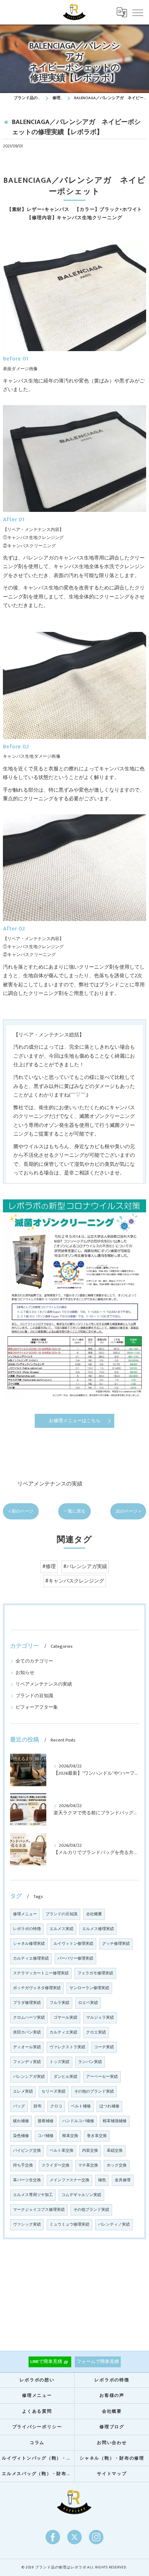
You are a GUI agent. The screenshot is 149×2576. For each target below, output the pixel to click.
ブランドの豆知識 (34, 1696)
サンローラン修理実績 (89, 1988)
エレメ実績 (23, 2092)
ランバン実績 (90, 2062)
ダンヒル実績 (65, 2077)
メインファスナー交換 (69, 2180)
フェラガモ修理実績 (95, 1973)
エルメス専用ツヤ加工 (33, 2195)
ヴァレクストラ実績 (67, 2047)
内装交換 (90, 2151)
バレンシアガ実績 (29, 2077)
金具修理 (123, 2180)
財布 (38, 2106)
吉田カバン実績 (27, 2032)
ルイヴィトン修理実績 (73, 1944)
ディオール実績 (27, 2047)
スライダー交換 (56, 2165)
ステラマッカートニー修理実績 (41, 1973)
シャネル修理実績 (29, 1944)
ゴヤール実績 (65, 2018)
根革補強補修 (115, 2121)
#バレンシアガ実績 (85, 1567)
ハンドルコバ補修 (78, 2121)
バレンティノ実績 (114, 2225)
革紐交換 (115, 2151)
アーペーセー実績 (102, 2077)
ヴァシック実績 (27, 2225)
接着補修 (46, 2121)
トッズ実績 (59, 2062)
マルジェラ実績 (100, 2018)
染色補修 (21, 2136)
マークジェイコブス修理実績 (39, 2210)
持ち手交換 (23, 2165)
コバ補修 (46, 2136)
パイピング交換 (27, 2151)
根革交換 (70, 2136)
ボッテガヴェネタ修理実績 (37, 1988)
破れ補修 (21, 2121)
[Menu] (138, 12)
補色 (102, 2180)
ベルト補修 (81, 2106)
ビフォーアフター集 (37, 1707)
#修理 (49, 1567)
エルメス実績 (61, 1929)
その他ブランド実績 (91, 2210)
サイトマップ (112, 2474)
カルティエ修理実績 (31, 1958)
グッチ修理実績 (116, 1944)
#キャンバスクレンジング (75, 1581)
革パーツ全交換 (27, 2180)
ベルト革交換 (61, 2151)
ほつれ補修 (109, 2106)
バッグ (19, 2106)
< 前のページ (21, 1511)
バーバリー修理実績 (75, 1958)
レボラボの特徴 (27, 1929)
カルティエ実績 (63, 2032)
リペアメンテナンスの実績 (50, 1484)
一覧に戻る (74, 1511)
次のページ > (128, 1511)
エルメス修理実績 (98, 1929)
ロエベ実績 (88, 2003)
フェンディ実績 (27, 2062)
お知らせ (25, 1673)
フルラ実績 (59, 2003)
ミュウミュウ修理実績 (69, 2225)
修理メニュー (25, 1914)
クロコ (56, 2106)
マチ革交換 (88, 2165)
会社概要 (94, 1914)
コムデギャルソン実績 (81, 2195)
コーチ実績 (104, 2047)
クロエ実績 (96, 2032)
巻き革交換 (97, 2136)
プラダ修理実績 (27, 2003)
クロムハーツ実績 (29, 2018)
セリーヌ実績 (54, 2092)
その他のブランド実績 (94, 2092)
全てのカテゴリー (34, 1661)
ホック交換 (117, 2165)
